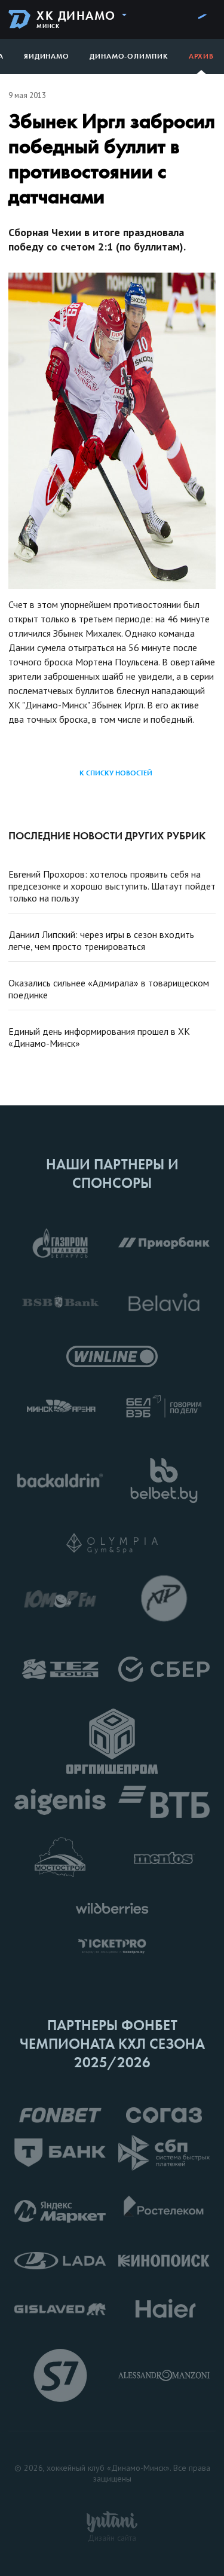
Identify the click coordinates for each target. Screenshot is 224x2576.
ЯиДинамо (47, 56)
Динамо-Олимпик (129, 56)
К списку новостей (116, 773)
